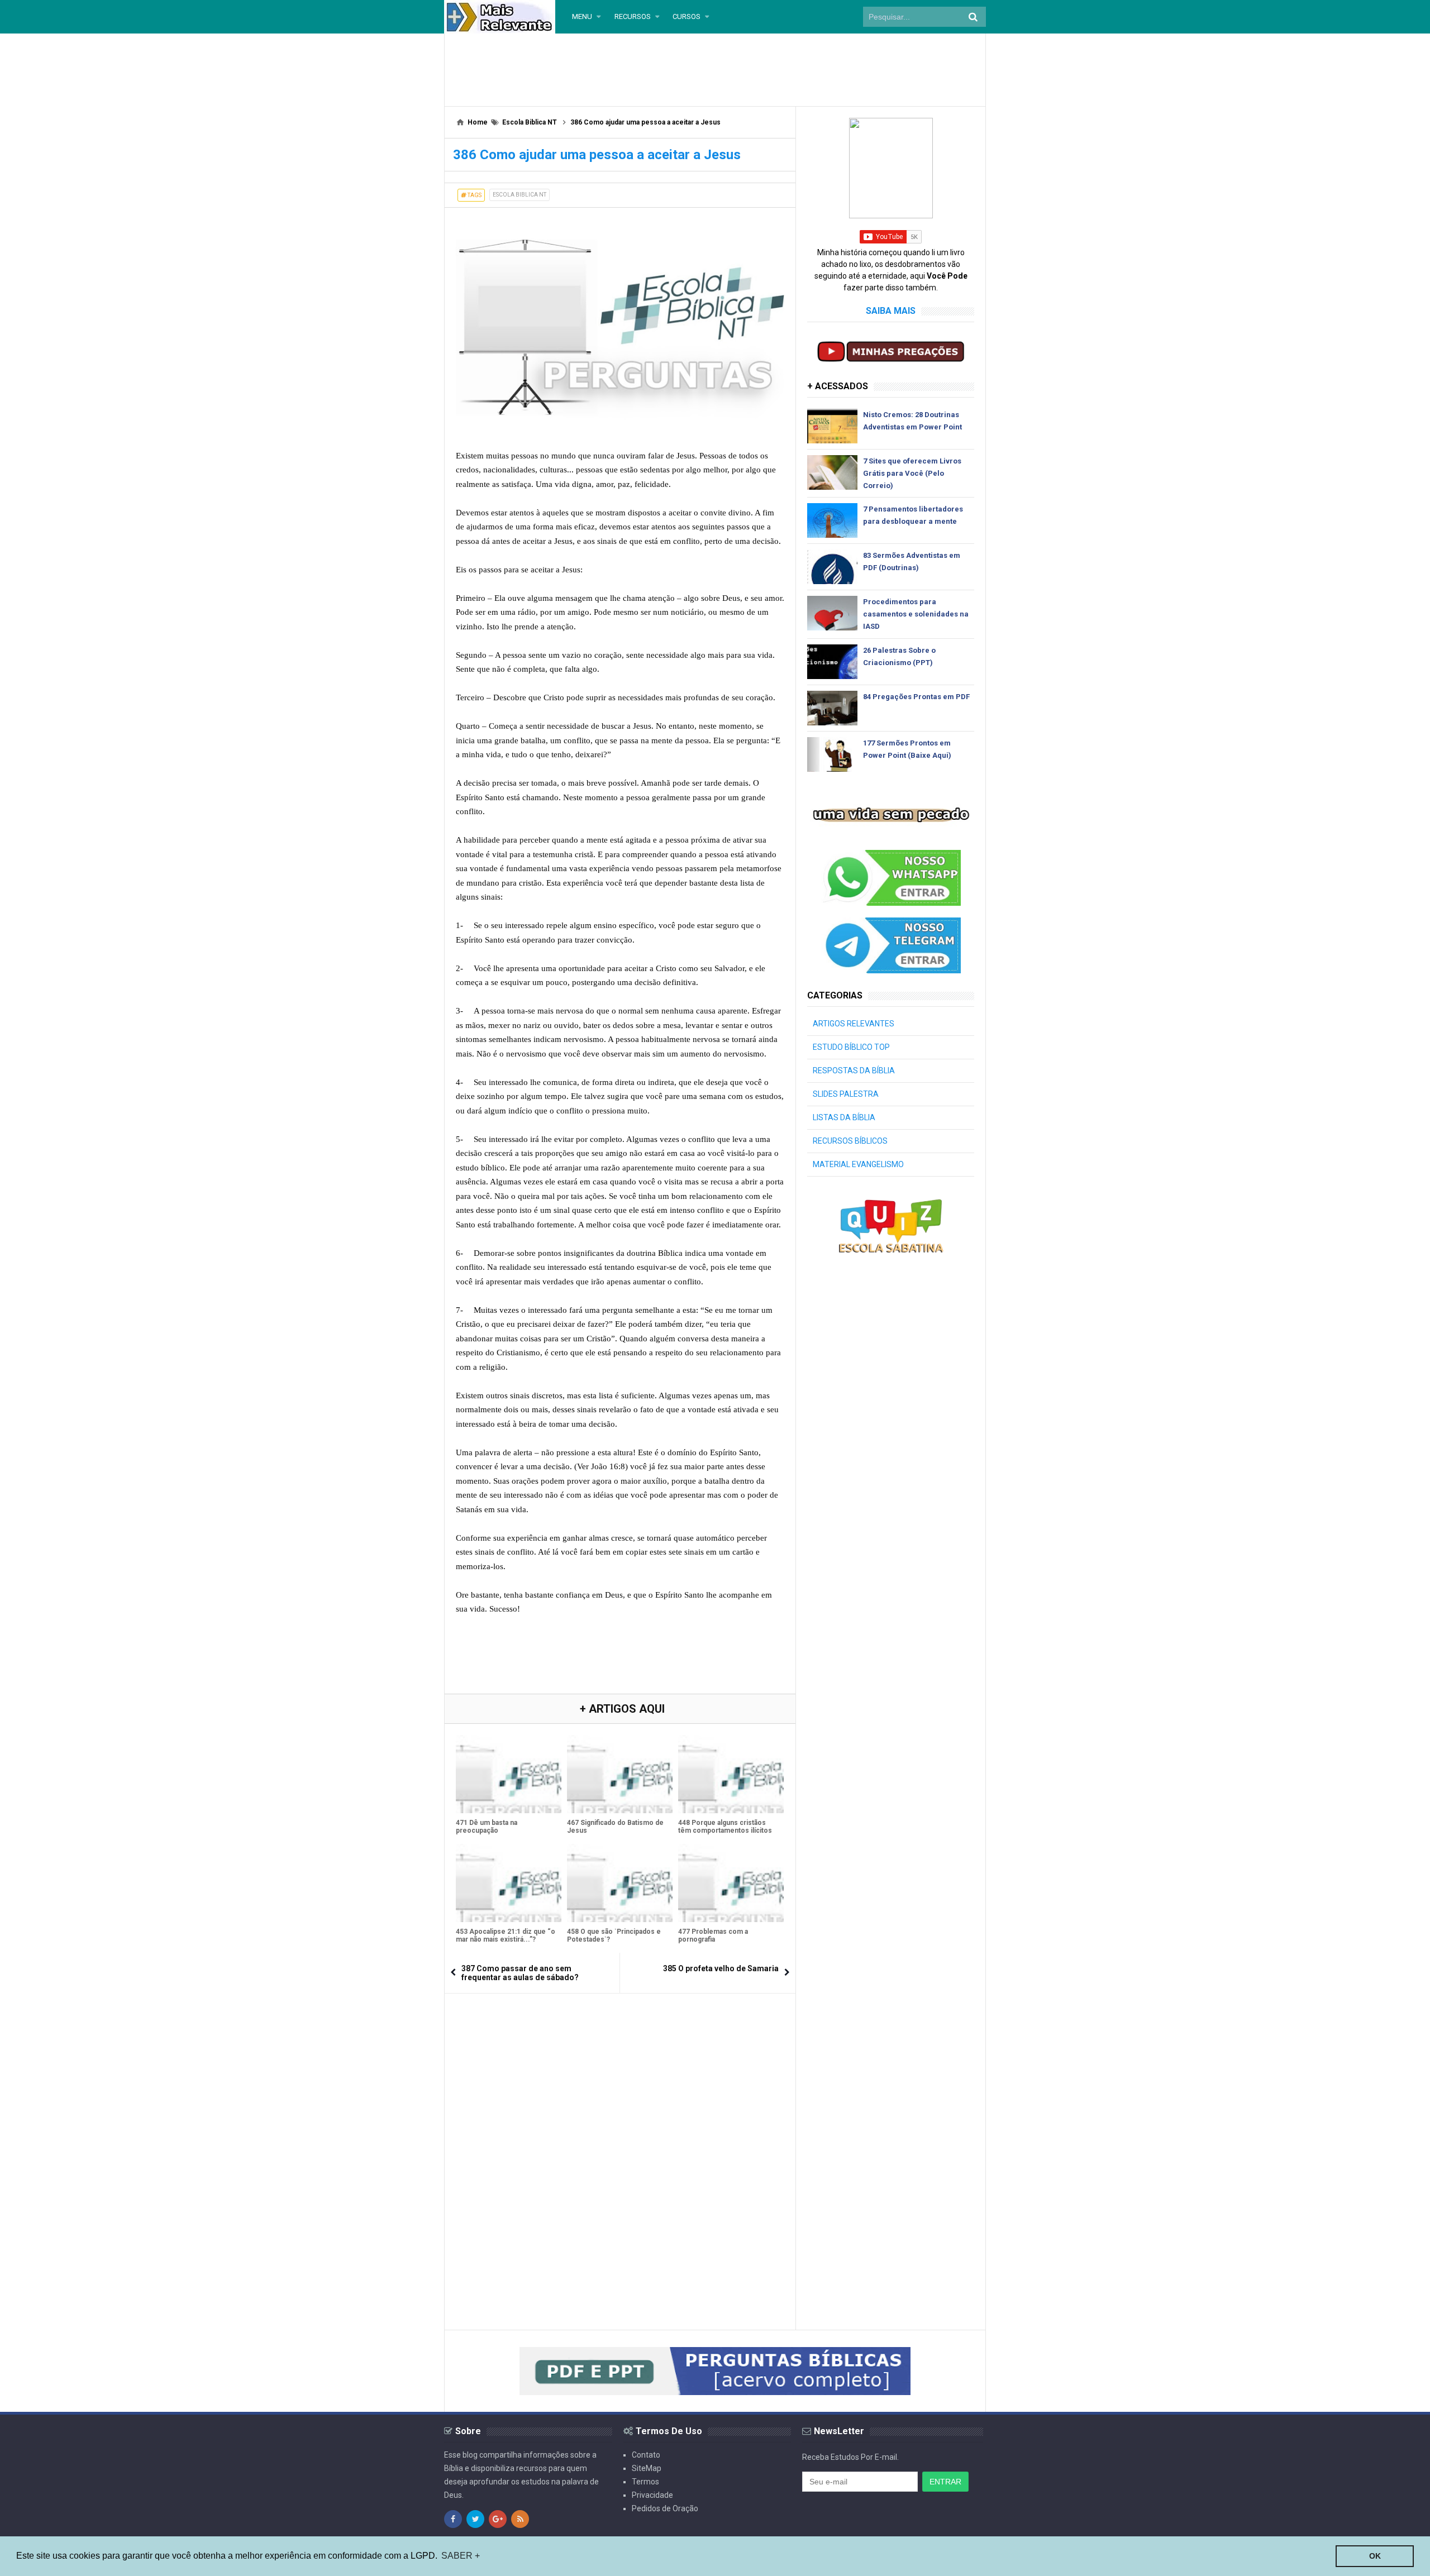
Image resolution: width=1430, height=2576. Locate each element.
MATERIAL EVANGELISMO (858, 1164)
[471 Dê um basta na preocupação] (509, 1774)
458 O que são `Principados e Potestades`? (614, 1935)
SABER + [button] (461, 2556)
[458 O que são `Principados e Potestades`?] (620, 1883)
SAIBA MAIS (891, 311)
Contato (646, 2455)
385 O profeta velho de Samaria (721, 1968)
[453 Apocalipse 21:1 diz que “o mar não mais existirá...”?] (509, 1883)
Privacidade (652, 2495)
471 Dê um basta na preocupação (487, 1827)
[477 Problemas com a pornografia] (731, 1883)
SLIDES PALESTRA (846, 1094)
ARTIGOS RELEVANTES (854, 1024)
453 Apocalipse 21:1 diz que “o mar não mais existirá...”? (506, 1935)
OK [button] (1375, 2556)
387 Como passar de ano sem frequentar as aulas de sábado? (520, 1973)
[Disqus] (620, 2144)
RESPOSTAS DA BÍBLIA (854, 1070)
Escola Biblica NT (519, 195)
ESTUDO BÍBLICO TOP (851, 1047)
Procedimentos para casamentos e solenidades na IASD (916, 614)
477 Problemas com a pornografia (713, 1935)
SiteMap (647, 2468)
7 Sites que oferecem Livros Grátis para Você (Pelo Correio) (912, 473)
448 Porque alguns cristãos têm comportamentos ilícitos (725, 1827)
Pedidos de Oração (665, 2508)
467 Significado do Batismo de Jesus (615, 1827)
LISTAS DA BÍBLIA (844, 1117)
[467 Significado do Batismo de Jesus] (620, 1774)
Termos (645, 2482)
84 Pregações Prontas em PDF (916, 697)
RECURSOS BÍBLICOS (850, 1141)
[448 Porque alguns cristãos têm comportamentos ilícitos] (731, 1774)
